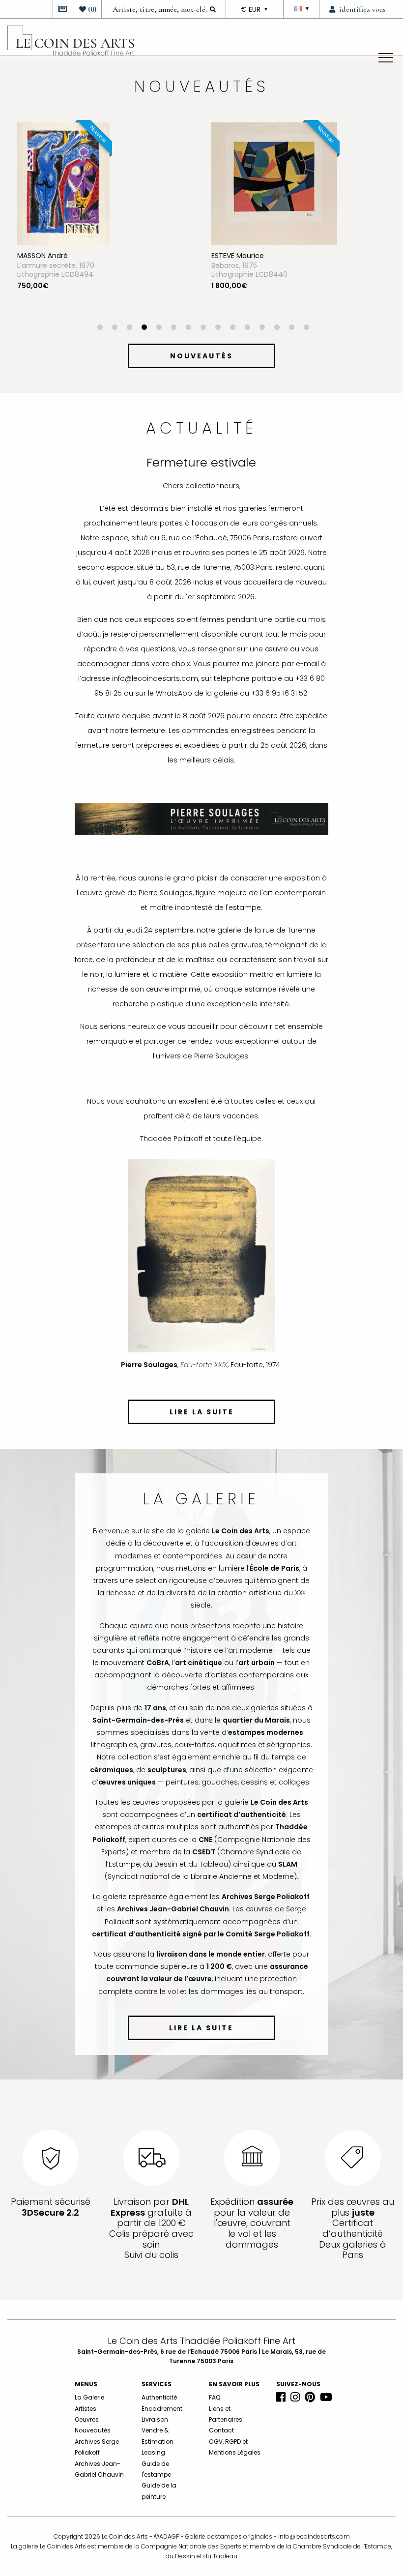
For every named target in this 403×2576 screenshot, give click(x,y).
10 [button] (232, 328)
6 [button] (173, 328)
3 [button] (129, 328)
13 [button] (277, 328)
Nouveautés (93, 2430)
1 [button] (100, 328)
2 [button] (115, 328)
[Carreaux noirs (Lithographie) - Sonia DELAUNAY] (319, 183)
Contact (221, 2430)
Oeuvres (87, 2419)
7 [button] (188, 328)
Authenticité (159, 2397)
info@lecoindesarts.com (314, 2536)
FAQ (215, 2397)
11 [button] (247, 328)
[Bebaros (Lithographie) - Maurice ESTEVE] (142, 183)
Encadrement (162, 2409)
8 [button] (203, 328)
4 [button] (144, 328)
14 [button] (291, 328)
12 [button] (262, 328)
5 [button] (159, 328)
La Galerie (89, 2397)
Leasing (153, 2452)
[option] (166, 223)
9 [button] (218, 328)
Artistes (86, 2409)
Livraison (155, 2419)
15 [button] (306, 328)
